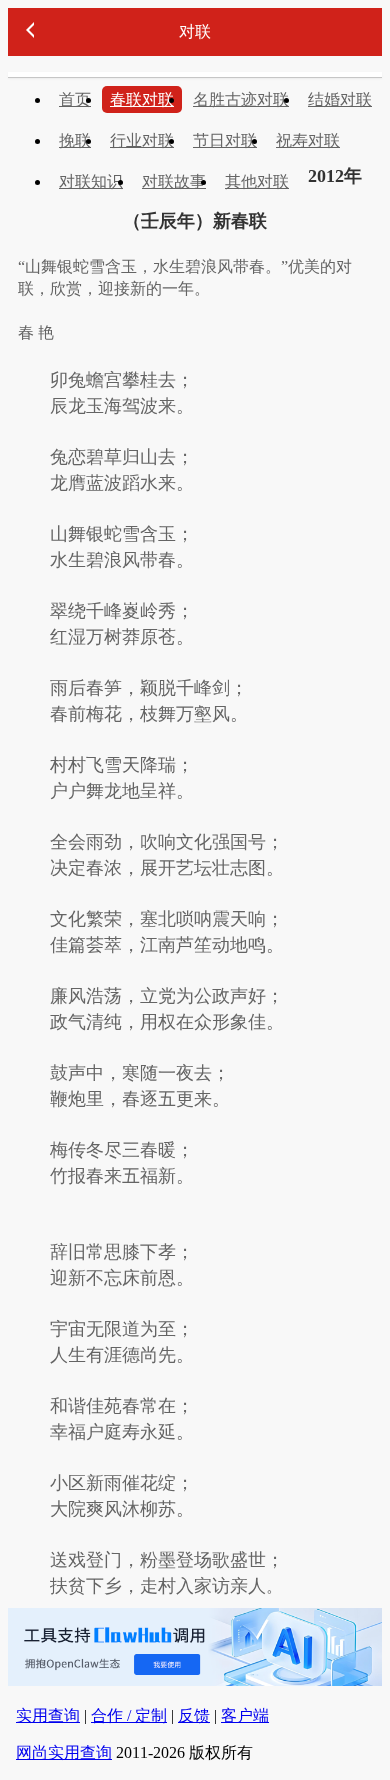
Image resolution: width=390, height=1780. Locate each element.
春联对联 (142, 99)
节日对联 (225, 140)
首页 (75, 99)
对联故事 (174, 181)
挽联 (75, 140)
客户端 (245, 1715)
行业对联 (142, 140)
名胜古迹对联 (241, 99)
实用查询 (48, 1715)
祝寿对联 (308, 140)
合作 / (129, 1715)
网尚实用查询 (64, 1752)
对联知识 (91, 181)
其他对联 (257, 181)
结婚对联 (340, 99)
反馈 (194, 1715)
